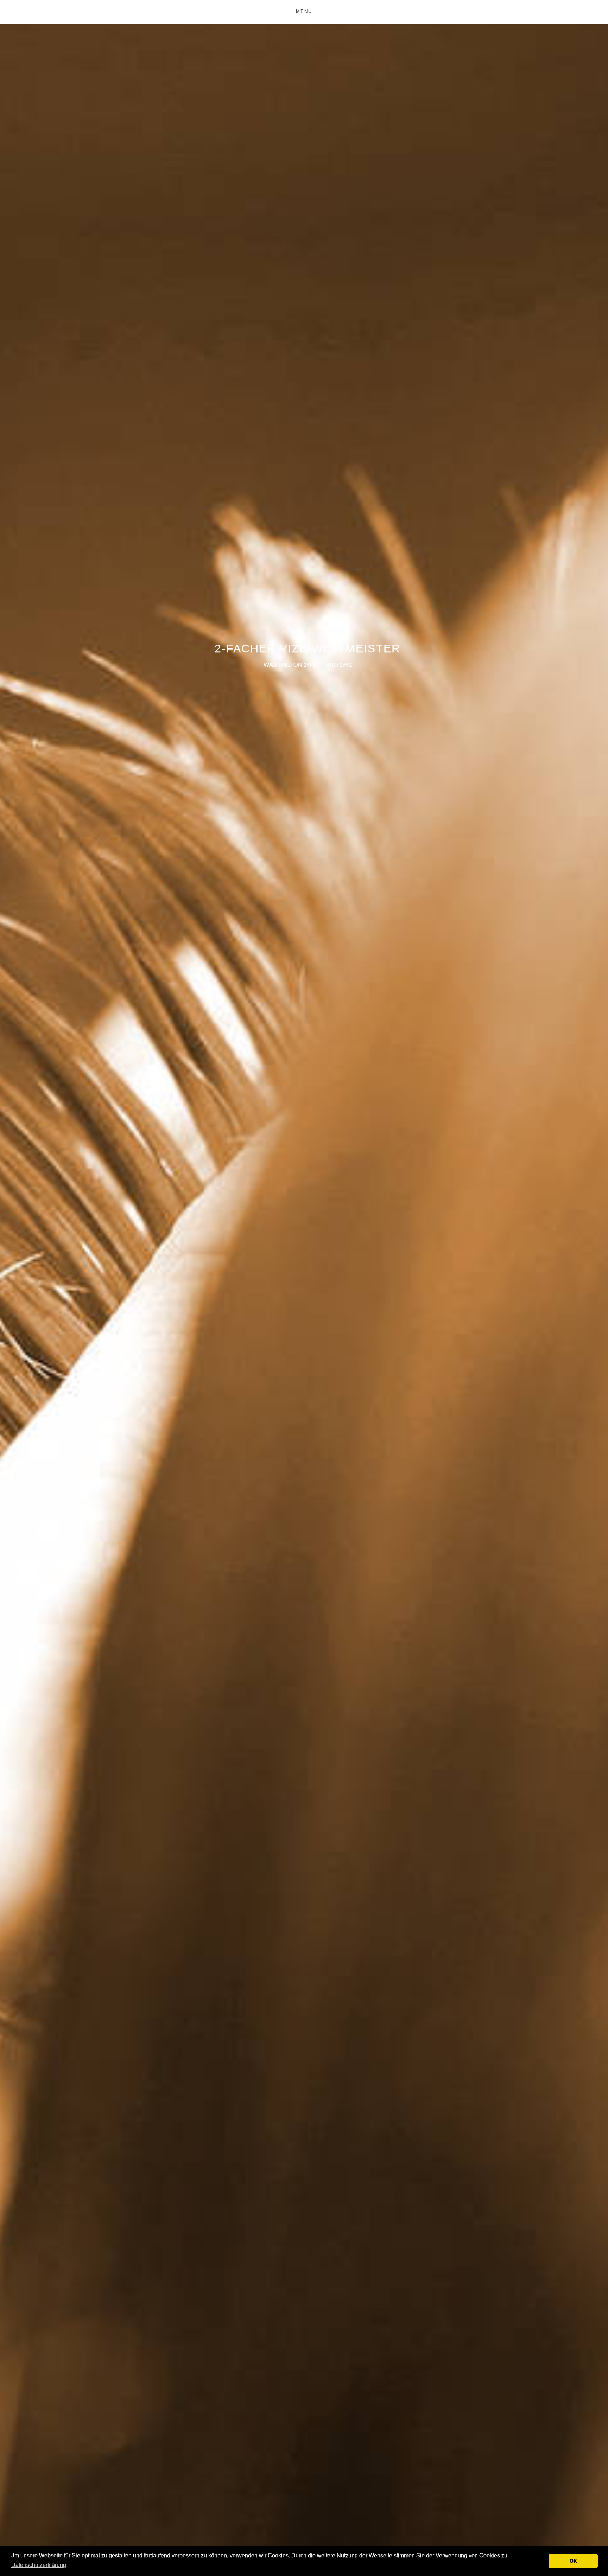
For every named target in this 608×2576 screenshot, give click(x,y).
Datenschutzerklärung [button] (39, 2565)
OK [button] (573, 2561)
